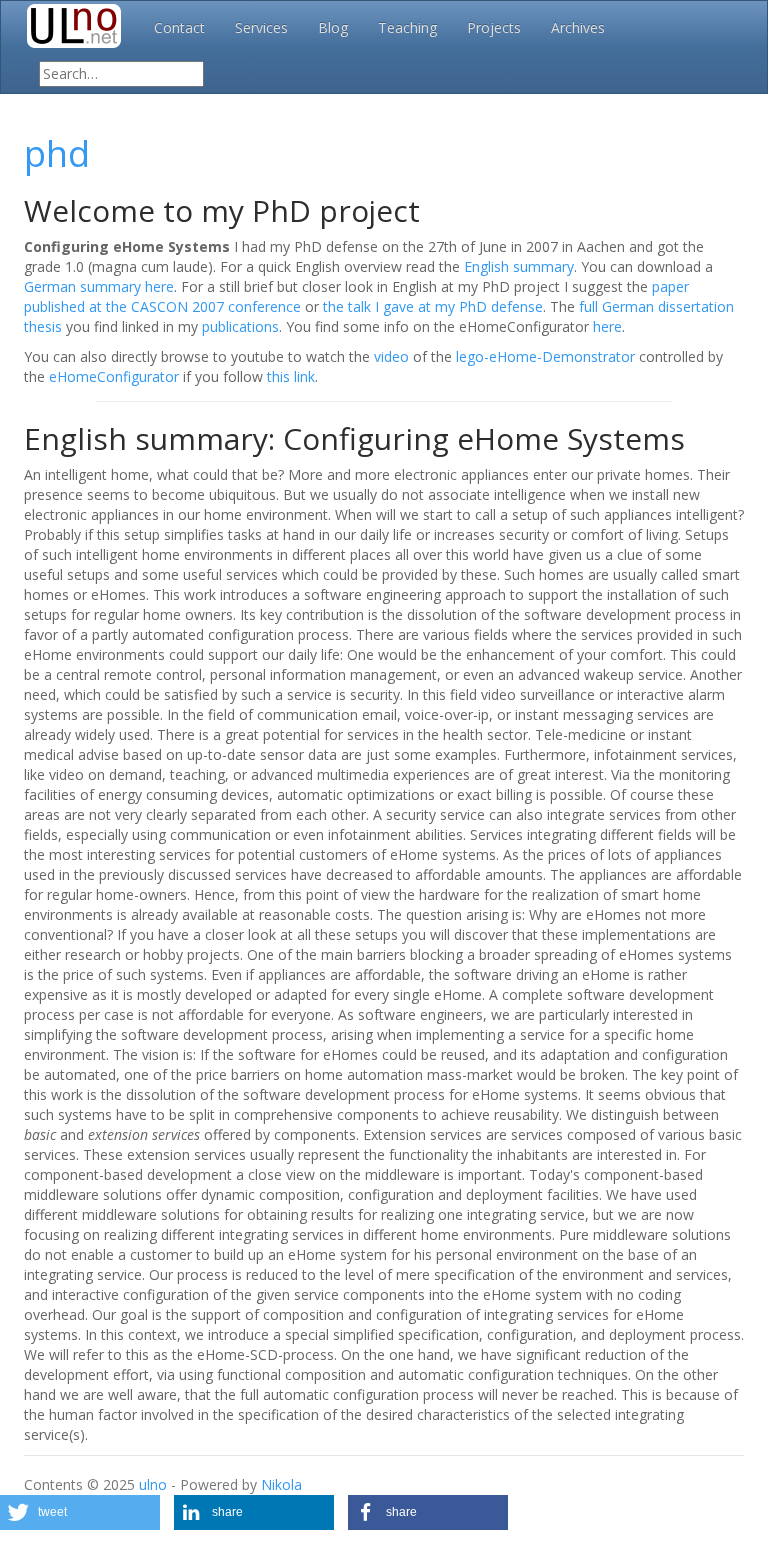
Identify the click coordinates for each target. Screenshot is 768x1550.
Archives (578, 27)
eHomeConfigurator (114, 376)
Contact (179, 27)
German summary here (99, 286)
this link (291, 376)
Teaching (407, 27)
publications (240, 326)
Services (261, 27)
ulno (153, 1484)
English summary (519, 266)
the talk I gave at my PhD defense (433, 306)
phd (57, 153)
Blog (333, 27)
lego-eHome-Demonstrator (545, 356)
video (391, 356)
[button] (80, 1512)
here (607, 326)
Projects (494, 27)
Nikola (281, 1484)
